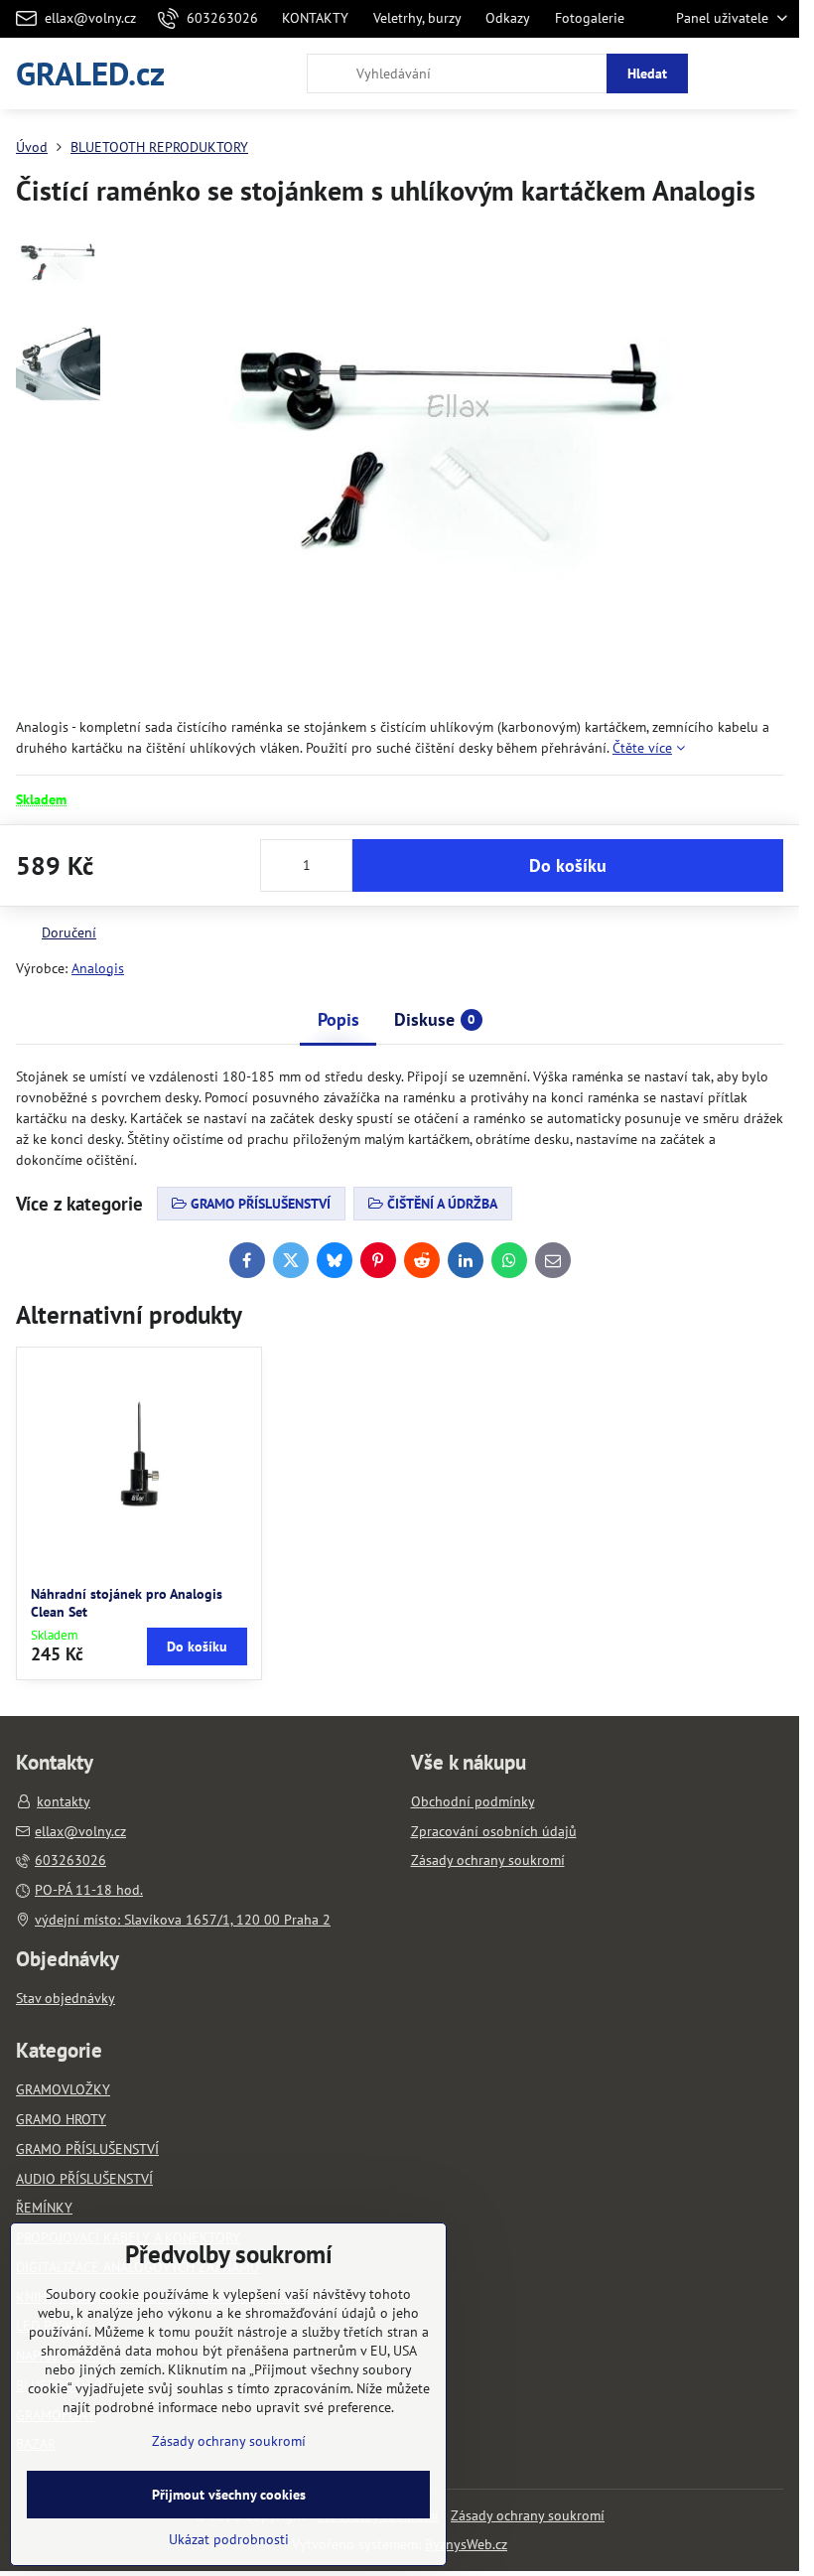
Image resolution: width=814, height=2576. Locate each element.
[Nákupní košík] (728, 73)
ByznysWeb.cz (466, 2544)
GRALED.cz (90, 73)
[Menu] (775, 73)
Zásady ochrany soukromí (528, 2515)
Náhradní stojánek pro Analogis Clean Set (127, 1603)
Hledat (647, 73)
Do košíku (568, 865)
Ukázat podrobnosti (229, 2539)
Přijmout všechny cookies (229, 2495)
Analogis (98, 968)
